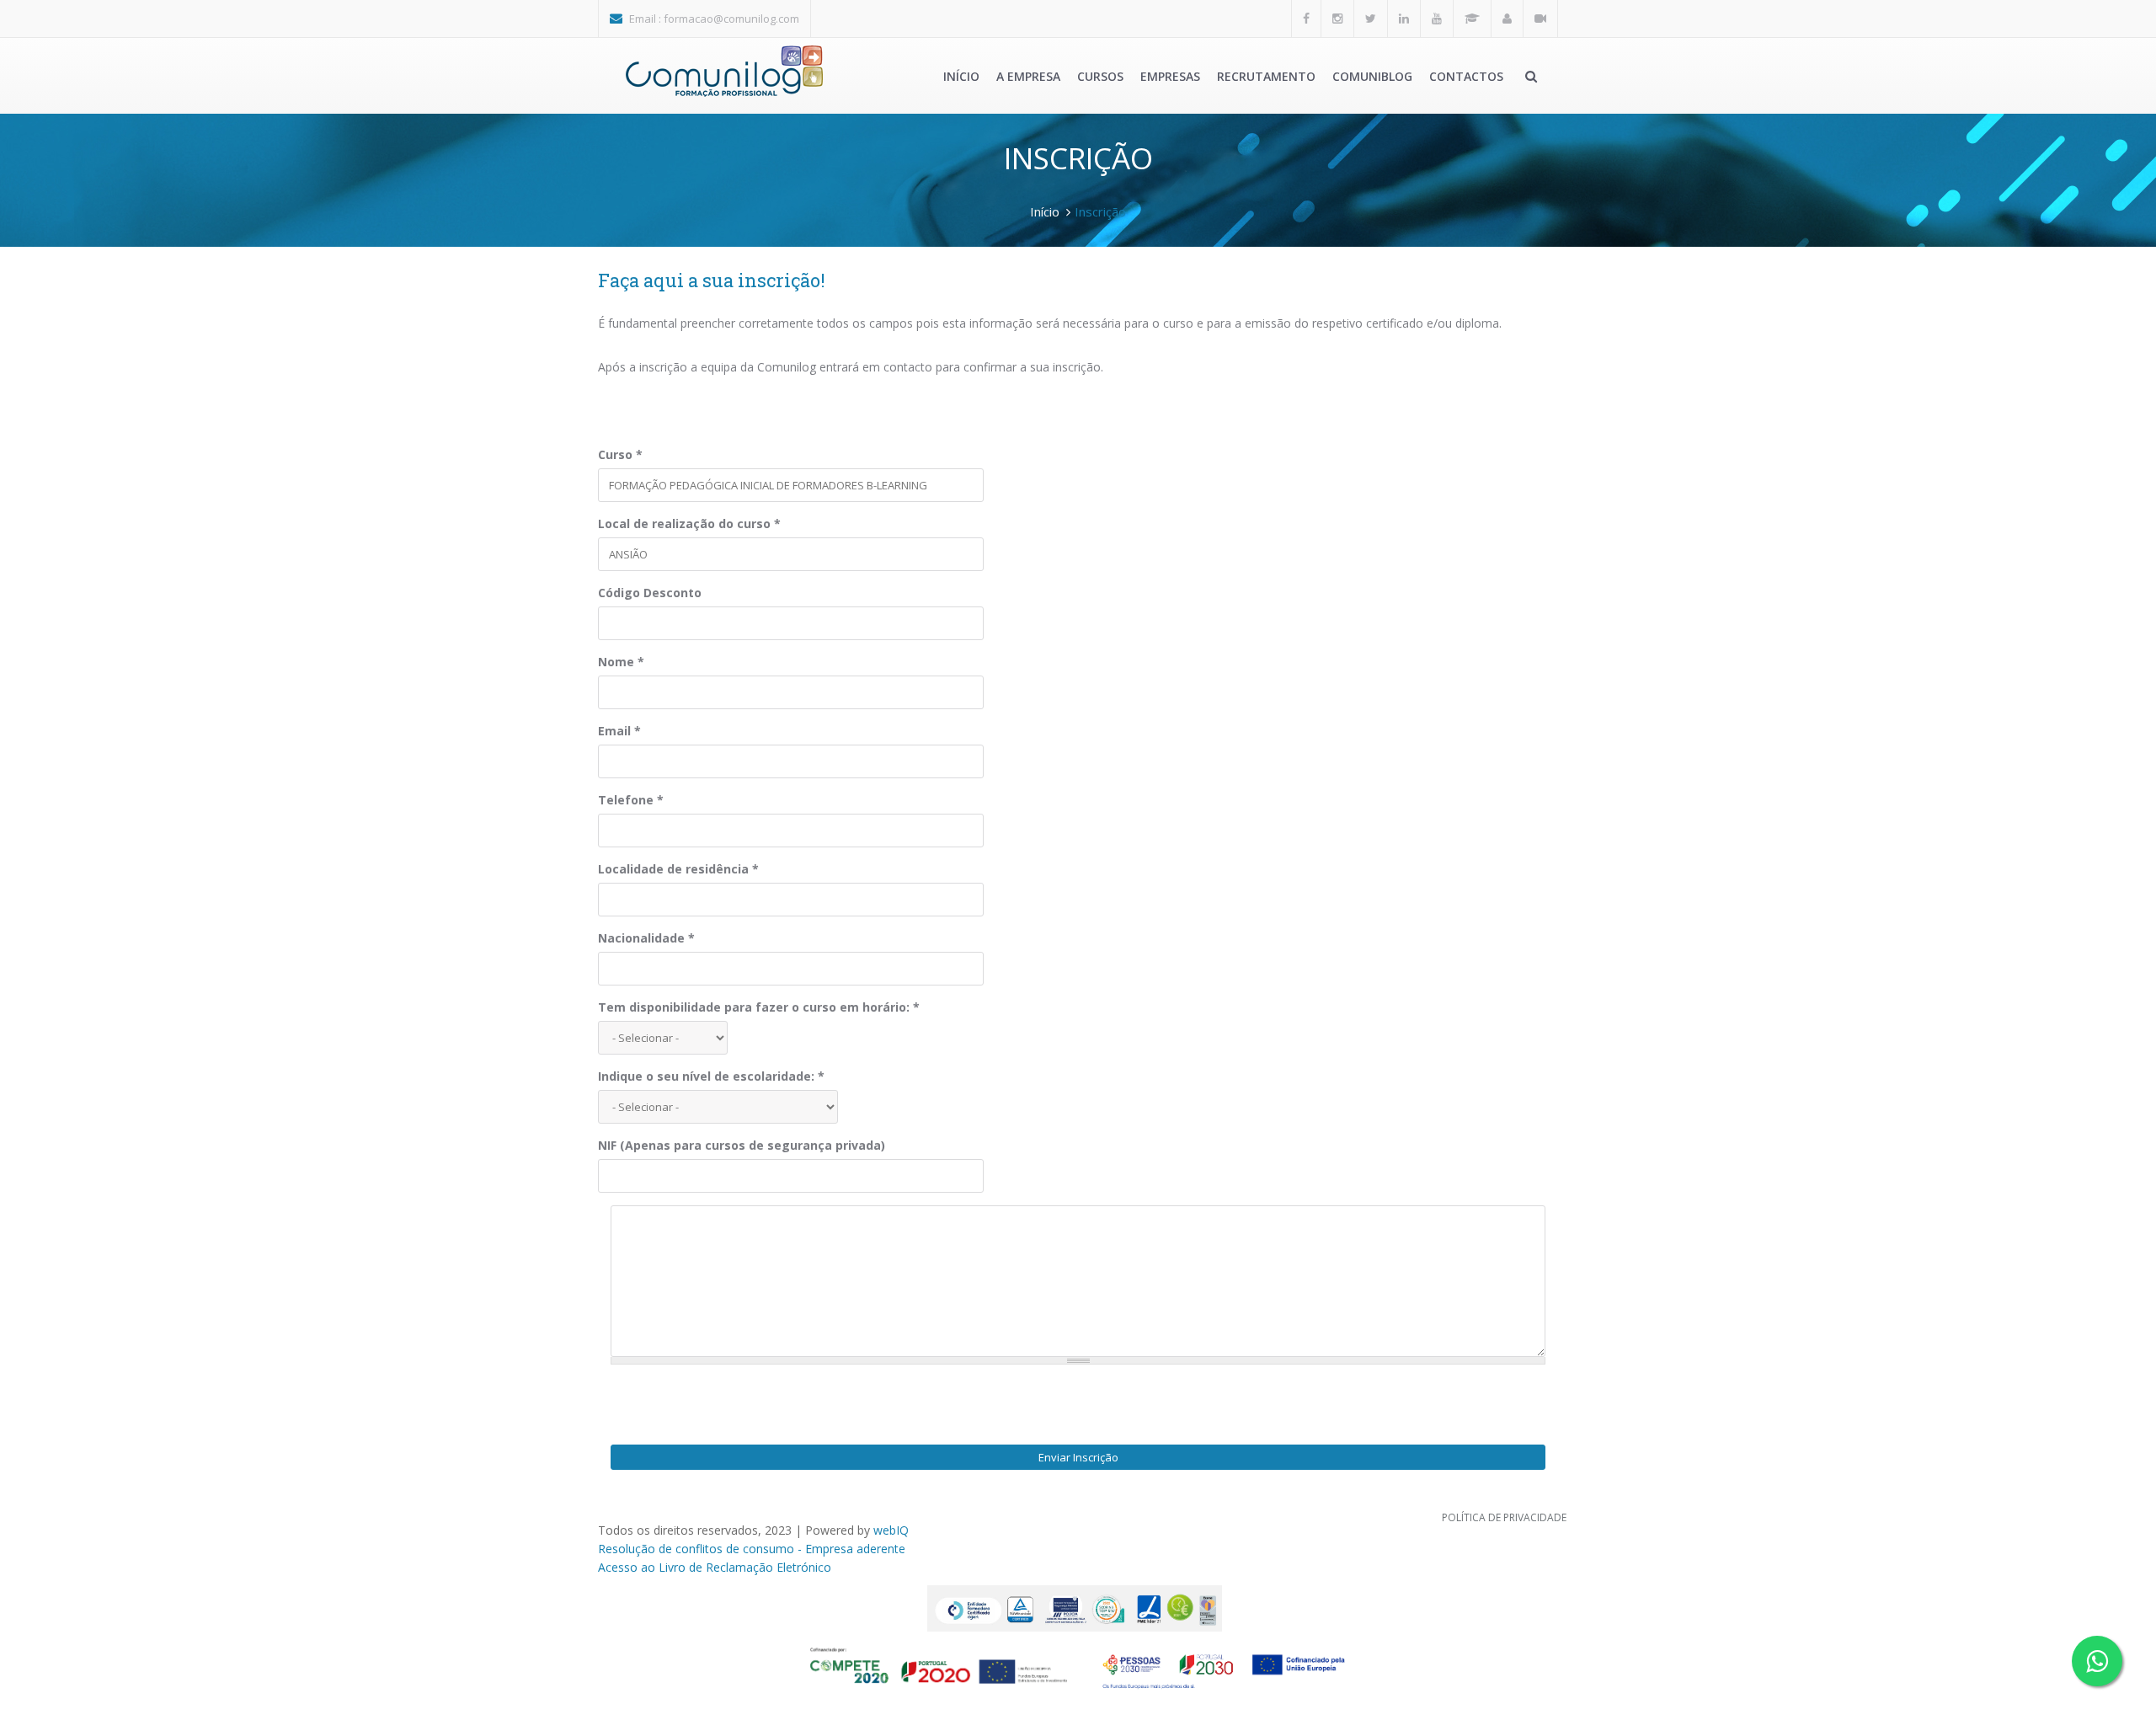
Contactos (1466, 76)
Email (619, 731)
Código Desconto (650, 593)
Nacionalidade (646, 938)
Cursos (1100, 76)
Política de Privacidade (1504, 1517)
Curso (620, 454)
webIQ (891, 1530)
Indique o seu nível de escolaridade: (711, 1076)
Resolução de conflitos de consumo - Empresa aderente (752, 1549)
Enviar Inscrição (1078, 1457)
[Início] (724, 71)
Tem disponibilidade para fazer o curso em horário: (759, 1007)
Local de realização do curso (689, 523)
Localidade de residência (678, 869)
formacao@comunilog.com (731, 19)
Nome (621, 662)
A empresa (1028, 76)
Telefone (631, 800)
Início (961, 76)
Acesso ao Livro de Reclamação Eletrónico (715, 1567)
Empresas (1170, 76)
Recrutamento (1266, 76)
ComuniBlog (1372, 76)
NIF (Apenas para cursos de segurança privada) (742, 1145)
